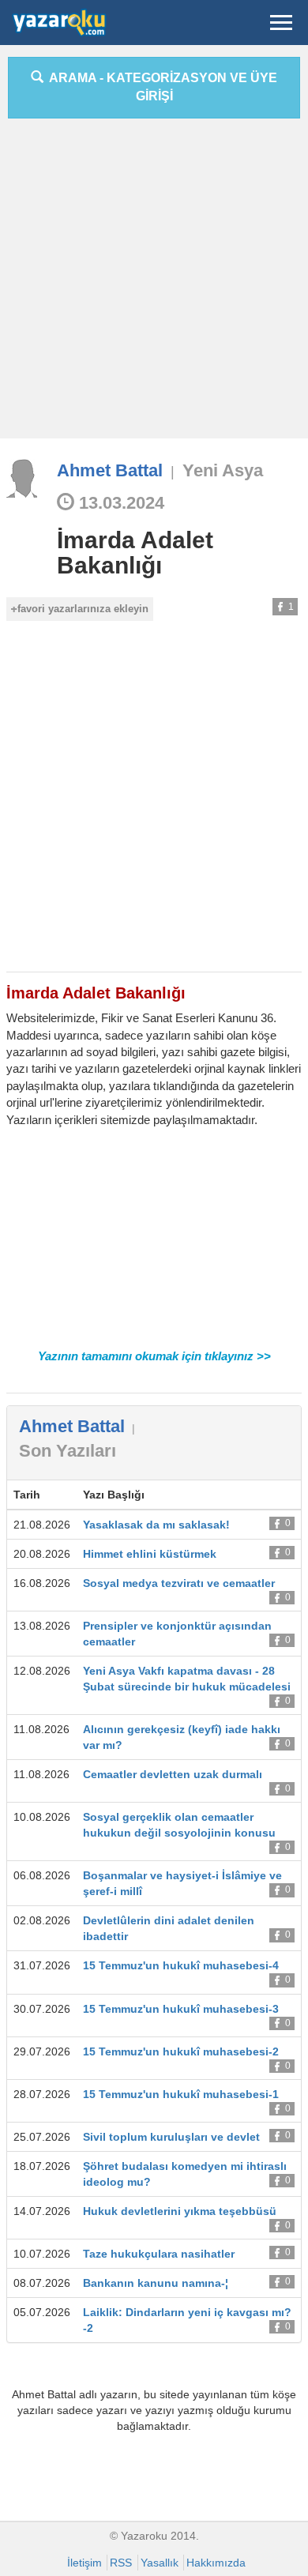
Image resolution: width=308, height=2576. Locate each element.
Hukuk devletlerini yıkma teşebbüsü (180, 2211)
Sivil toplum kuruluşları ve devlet (171, 2137)
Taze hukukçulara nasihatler (159, 2254)
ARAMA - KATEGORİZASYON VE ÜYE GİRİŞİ (160, 87)
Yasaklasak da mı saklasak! (156, 1525)
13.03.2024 (119, 503)
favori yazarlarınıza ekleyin (83, 609)
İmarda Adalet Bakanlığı (135, 553)
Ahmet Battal (110, 470)
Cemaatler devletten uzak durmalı (173, 1774)
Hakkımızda (216, 2563)
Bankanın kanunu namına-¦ (156, 2283)
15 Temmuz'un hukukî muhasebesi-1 (181, 2094)
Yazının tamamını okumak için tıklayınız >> (154, 1356)
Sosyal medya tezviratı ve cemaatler (179, 1583)
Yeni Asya (223, 470)
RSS (121, 2563)
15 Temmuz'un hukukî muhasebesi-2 (181, 2051)
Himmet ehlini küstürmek (150, 1554)
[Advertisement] (154, 284)
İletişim (85, 2563)
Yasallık (160, 2563)
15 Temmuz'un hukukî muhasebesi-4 (181, 1965)
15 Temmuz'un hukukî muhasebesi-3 (181, 2009)
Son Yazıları (68, 1451)
